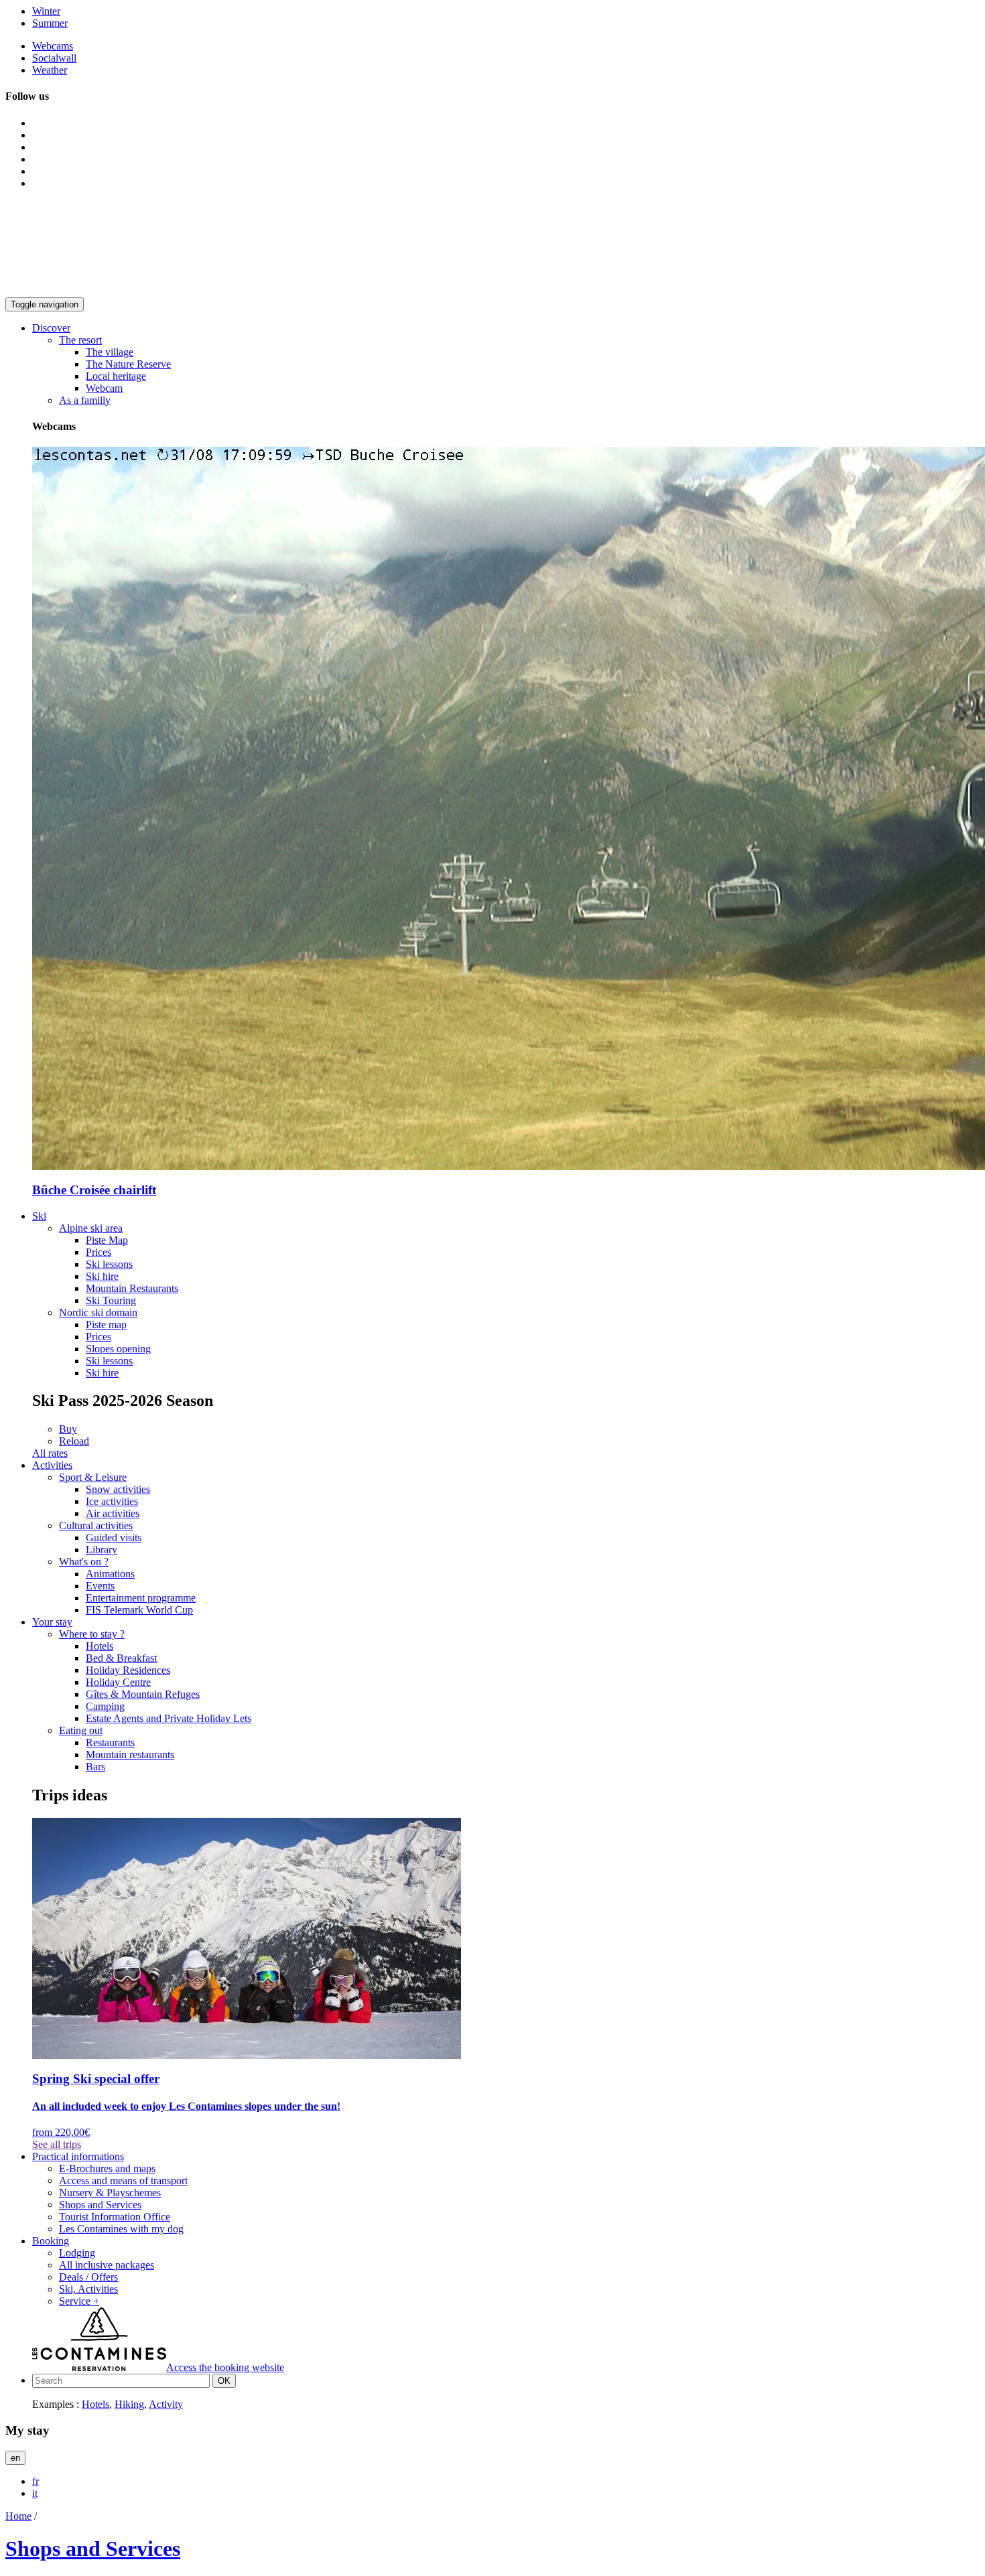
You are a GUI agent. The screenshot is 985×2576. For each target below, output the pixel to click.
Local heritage (116, 376)
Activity (166, 2404)
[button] (51, 328)
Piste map (106, 1325)
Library (102, 1550)
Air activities (113, 1513)
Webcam (104, 388)
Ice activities (112, 1501)
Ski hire (102, 1276)
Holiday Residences (128, 1670)
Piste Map (107, 1240)
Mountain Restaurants (132, 1288)
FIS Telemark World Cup (139, 1610)
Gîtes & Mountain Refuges (143, 1694)
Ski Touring (111, 1300)
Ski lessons (109, 1264)
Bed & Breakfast (121, 1658)
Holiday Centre (118, 1682)
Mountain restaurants (130, 1755)
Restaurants (110, 1742)
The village (110, 352)
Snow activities (118, 1489)
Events (100, 1586)
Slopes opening (118, 1349)
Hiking (129, 2404)
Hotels (100, 1646)
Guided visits (114, 1537)
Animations (110, 1574)
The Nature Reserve (128, 364)
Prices (98, 1252)
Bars (95, 1767)
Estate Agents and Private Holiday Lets (169, 1718)
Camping (105, 1706)
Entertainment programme (141, 1598)
